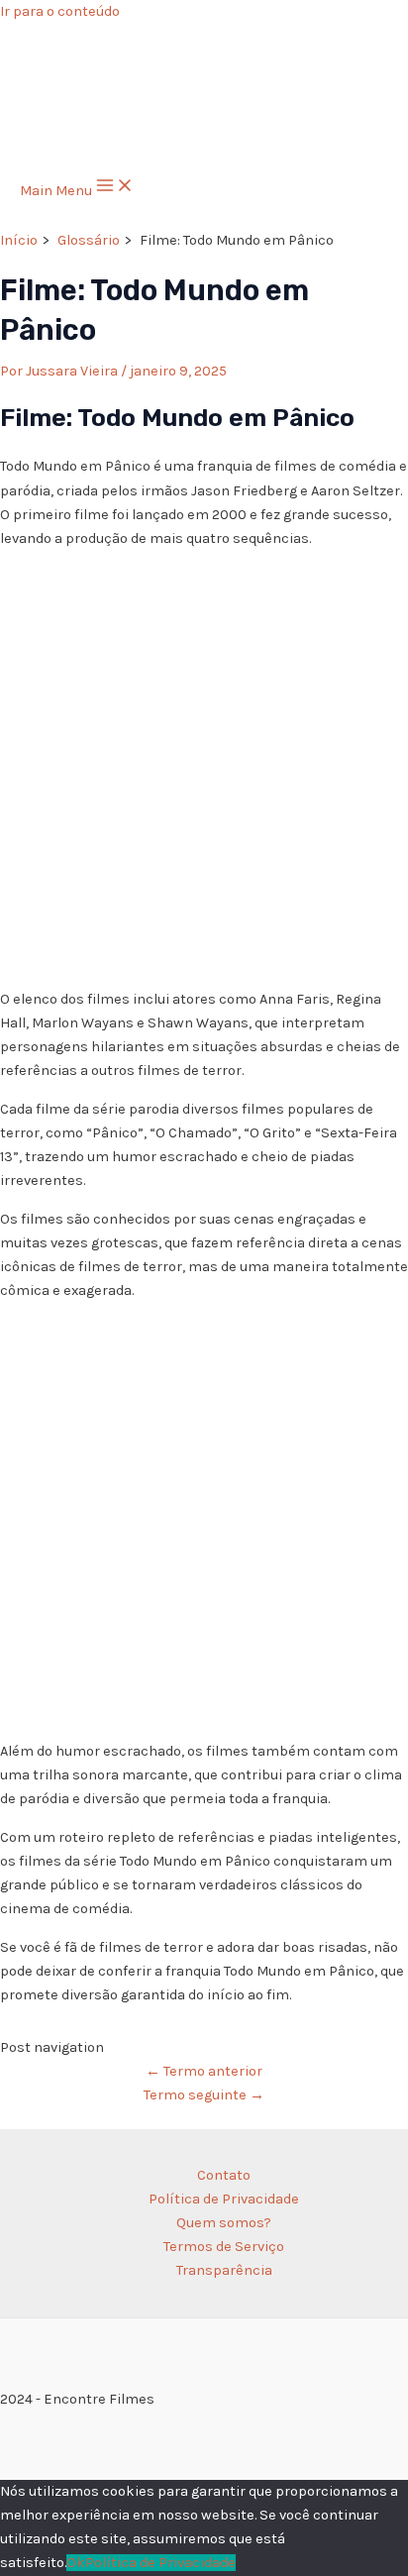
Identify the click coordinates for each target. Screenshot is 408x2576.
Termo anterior (204, 2071)
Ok (76, 2563)
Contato (224, 2175)
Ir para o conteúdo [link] (60, 11)
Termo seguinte (204, 2095)
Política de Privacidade (224, 2199)
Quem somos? (224, 2223)
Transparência (224, 2270)
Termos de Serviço (224, 2247)
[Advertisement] (204, 769)
